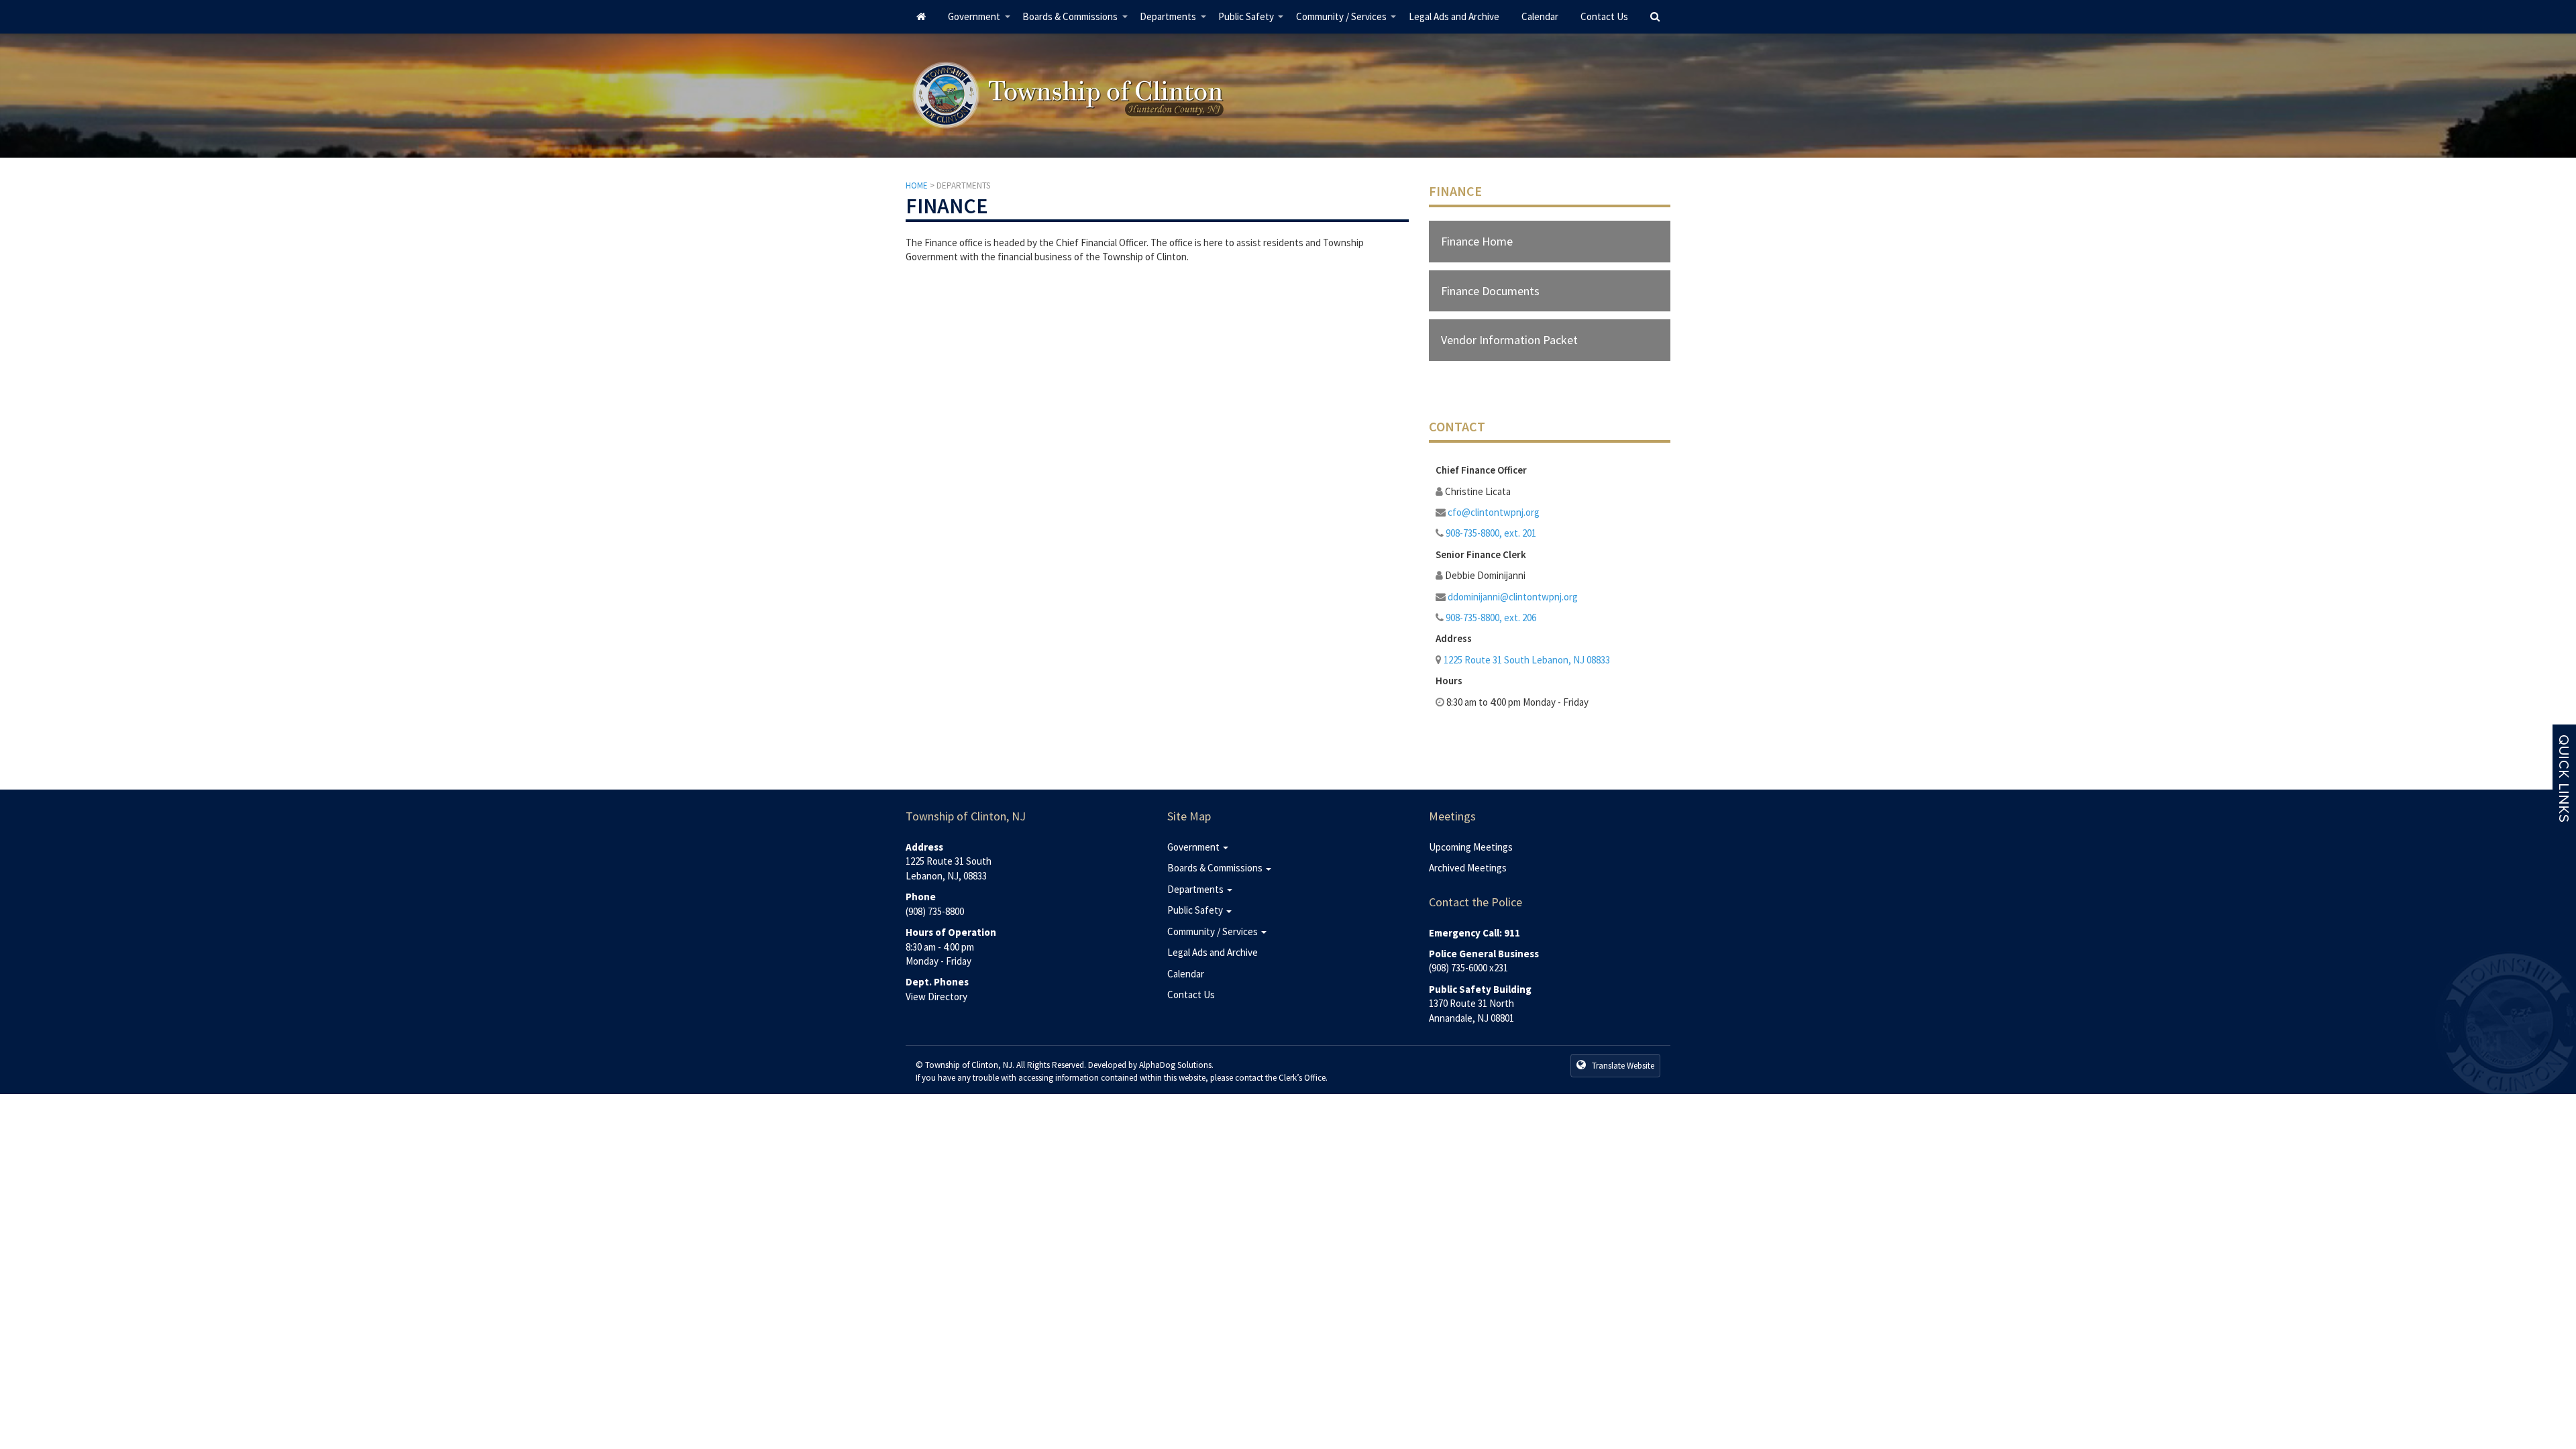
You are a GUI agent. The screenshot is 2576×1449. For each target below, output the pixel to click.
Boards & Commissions (1075, 22)
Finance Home (1477, 241)
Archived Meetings (1468, 868)
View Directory (936, 997)
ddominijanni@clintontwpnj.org (1513, 597)
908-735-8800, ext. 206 (1491, 618)
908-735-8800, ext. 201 (1491, 533)
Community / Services (1347, 22)
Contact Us (1604, 16)
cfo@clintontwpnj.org (1494, 512)
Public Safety (1251, 22)
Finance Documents (1490, 291)
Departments (1173, 22)
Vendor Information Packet (1509, 340)
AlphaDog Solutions (1175, 1065)
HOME (917, 185)
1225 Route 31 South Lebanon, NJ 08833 (1527, 660)
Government (979, 22)
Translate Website (1622, 1066)
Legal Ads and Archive (1454, 16)
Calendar (1540, 16)
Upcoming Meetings (1471, 847)
